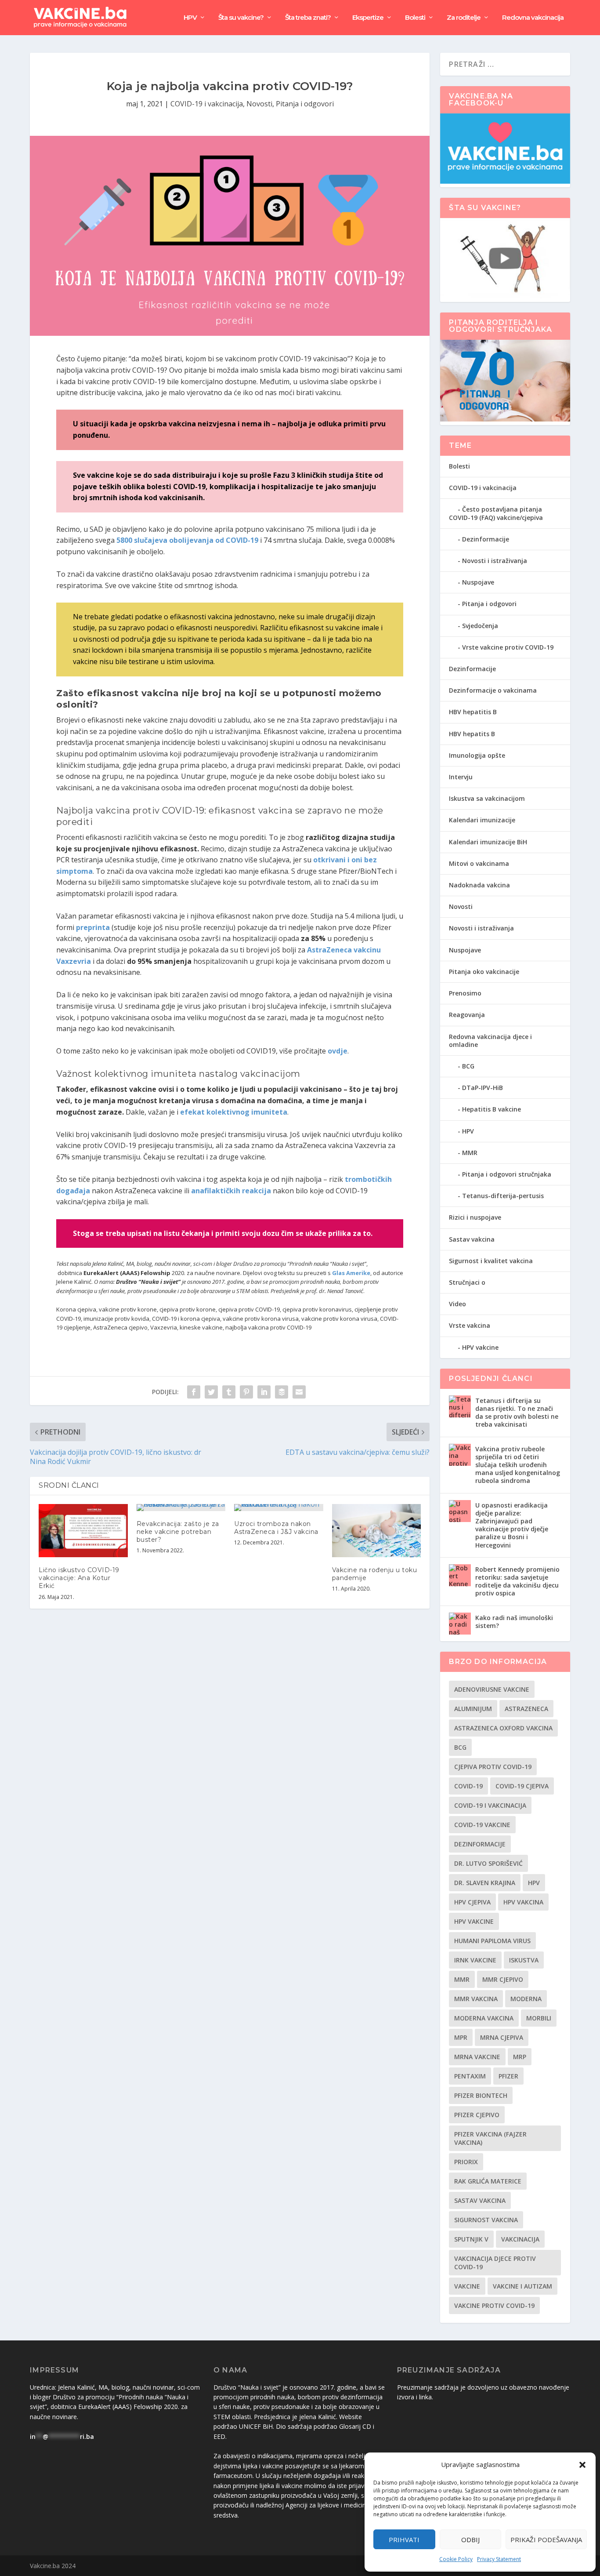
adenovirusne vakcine (492, 1689)
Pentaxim (470, 2076)
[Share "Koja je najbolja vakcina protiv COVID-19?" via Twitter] (211, 1392)
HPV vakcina (523, 1902)
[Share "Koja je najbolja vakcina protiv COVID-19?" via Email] (299, 1392)
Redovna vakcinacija (533, 18)
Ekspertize (368, 18)
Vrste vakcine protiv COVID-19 (508, 647)
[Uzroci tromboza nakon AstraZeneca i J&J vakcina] (279, 1508)
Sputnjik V (471, 2239)
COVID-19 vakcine (482, 1825)
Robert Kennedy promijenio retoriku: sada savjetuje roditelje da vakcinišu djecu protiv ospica (517, 1581)
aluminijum (473, 1709)
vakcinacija (520, 2239)
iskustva (524, 1960)
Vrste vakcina (470, 1325)
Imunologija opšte (477, 755)
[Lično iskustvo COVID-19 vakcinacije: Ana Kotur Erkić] (83, 1531)
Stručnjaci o (467, 1282)
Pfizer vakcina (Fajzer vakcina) (490, 2138)
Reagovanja (467, 1015)
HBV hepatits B (472, 734)
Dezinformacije (486, 539)
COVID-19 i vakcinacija (207, 104)
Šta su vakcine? (241, 18)
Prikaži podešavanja (546, 2540)
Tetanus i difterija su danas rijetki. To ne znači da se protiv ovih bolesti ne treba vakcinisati (517, 1413)
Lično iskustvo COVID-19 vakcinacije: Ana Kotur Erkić (79, 1578)
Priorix (466, 2162)
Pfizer (508, 2076)
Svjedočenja (480, 626)
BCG (468, 1066)
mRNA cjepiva (502, 2037)
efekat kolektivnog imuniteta (234, 1112)
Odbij (470, 2540)
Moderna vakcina (484, 2018)
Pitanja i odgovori (305, 104)
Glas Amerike (351, 1273)
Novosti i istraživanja (495, 561)
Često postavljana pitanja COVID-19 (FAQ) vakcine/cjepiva (496, 513)
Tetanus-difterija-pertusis (503, 1196)
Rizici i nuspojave (475, 1217)
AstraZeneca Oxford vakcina (503, 1728)
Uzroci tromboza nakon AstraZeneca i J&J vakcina (276, 1528)
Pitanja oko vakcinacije (484, 972)
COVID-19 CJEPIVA (522, 1786)
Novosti (259, 104)
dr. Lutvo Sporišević (488, 1863)
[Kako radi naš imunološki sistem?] (460, 1624)
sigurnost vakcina (486, 2220)
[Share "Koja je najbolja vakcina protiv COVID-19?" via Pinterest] (246, 1392)
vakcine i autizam (522, 2286)
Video (457, 1304)
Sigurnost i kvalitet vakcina (491, 1261)
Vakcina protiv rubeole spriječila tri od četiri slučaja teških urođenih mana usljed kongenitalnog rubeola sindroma (518, 1465)
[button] (582, 2465)
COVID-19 (468, 1786)
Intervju (461, 777)
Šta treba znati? (308, 18)
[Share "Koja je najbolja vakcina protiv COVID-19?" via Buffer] (282, 1392)
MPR (461, 2037)
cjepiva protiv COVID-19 (493, 1767)
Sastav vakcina (472, 1239)
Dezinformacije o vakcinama (493, 690)
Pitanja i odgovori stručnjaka (507, 1174)
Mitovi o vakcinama (479, 863)
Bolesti (415, 18)
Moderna (526, 1999)
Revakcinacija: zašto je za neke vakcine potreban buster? (178, 1532)
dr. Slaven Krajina (485, 1883)
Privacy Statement (499, 2559)
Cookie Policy (456, 2559)
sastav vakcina (480, 2200)
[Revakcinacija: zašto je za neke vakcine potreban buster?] (181, 1508)
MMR (470, 1153)
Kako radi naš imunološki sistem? (514, 1622)
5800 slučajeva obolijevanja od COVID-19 (187, 540)
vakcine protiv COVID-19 (494, 2305)
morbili (539, 2018)
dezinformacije (480, 1844)
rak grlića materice (488, 2181)
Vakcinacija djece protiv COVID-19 (495, 2263)
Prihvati (404, 2540)
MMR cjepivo (503, 1979)
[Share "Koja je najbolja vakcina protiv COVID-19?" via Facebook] (194, 1392)
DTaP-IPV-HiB (483, 1088)
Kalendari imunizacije (482, 820)
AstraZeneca (526, 1709)
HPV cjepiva (472, 1902)
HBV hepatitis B (473, 712)
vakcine (467, 2286)
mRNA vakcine (477, 2057)
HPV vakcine (480, 1347)
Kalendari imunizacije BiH (488, 842)
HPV (190, 18)
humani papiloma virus (492, 1941)
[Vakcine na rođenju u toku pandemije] (377, 1531)
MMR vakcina (476, 1999)
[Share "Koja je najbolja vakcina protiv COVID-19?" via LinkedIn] (264, 1392)
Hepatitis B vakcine (492, 1109)
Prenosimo (465, 993)
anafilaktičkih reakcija (231, 1191)
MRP (520, 2057)
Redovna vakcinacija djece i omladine (490, 1041)
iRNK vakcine (475, 1960)
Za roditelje (464, 18)
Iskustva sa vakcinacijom (487, 798)
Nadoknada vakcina (479, 885)
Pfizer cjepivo (477, 2115)
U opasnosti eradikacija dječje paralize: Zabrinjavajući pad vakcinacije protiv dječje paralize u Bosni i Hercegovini (512, 1525)
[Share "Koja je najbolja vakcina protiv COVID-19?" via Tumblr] (229, 1392)
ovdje (338, 1051)
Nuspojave (478, 582)
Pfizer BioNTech (481, 2095)
